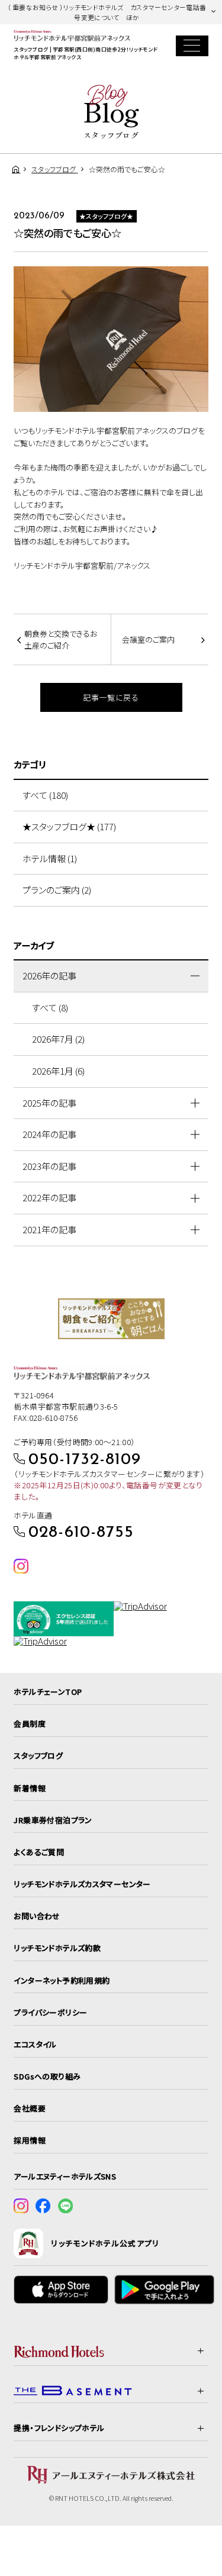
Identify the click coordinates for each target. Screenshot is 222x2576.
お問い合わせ (37, 1916)
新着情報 (30, 1788)
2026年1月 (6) (58, 1071)
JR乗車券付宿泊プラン (53, 1820)
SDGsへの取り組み (47, 2076)
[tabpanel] (111, 1319)
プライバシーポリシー (50, 2012)
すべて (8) (50, 1007)
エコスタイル (35, 2044)
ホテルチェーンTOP (48, 1692)
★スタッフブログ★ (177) (69, 826)
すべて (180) (45, 795)
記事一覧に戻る (111, 697)
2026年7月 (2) (58, 1039)
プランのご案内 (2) (57, 890)
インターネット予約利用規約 (62, 1980)
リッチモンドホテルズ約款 (57, 1948)
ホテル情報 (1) (50, 858)
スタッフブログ (38, 1756)
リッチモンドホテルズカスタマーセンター (82, 1884)
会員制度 (30, 1724)
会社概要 (30, 2108)
